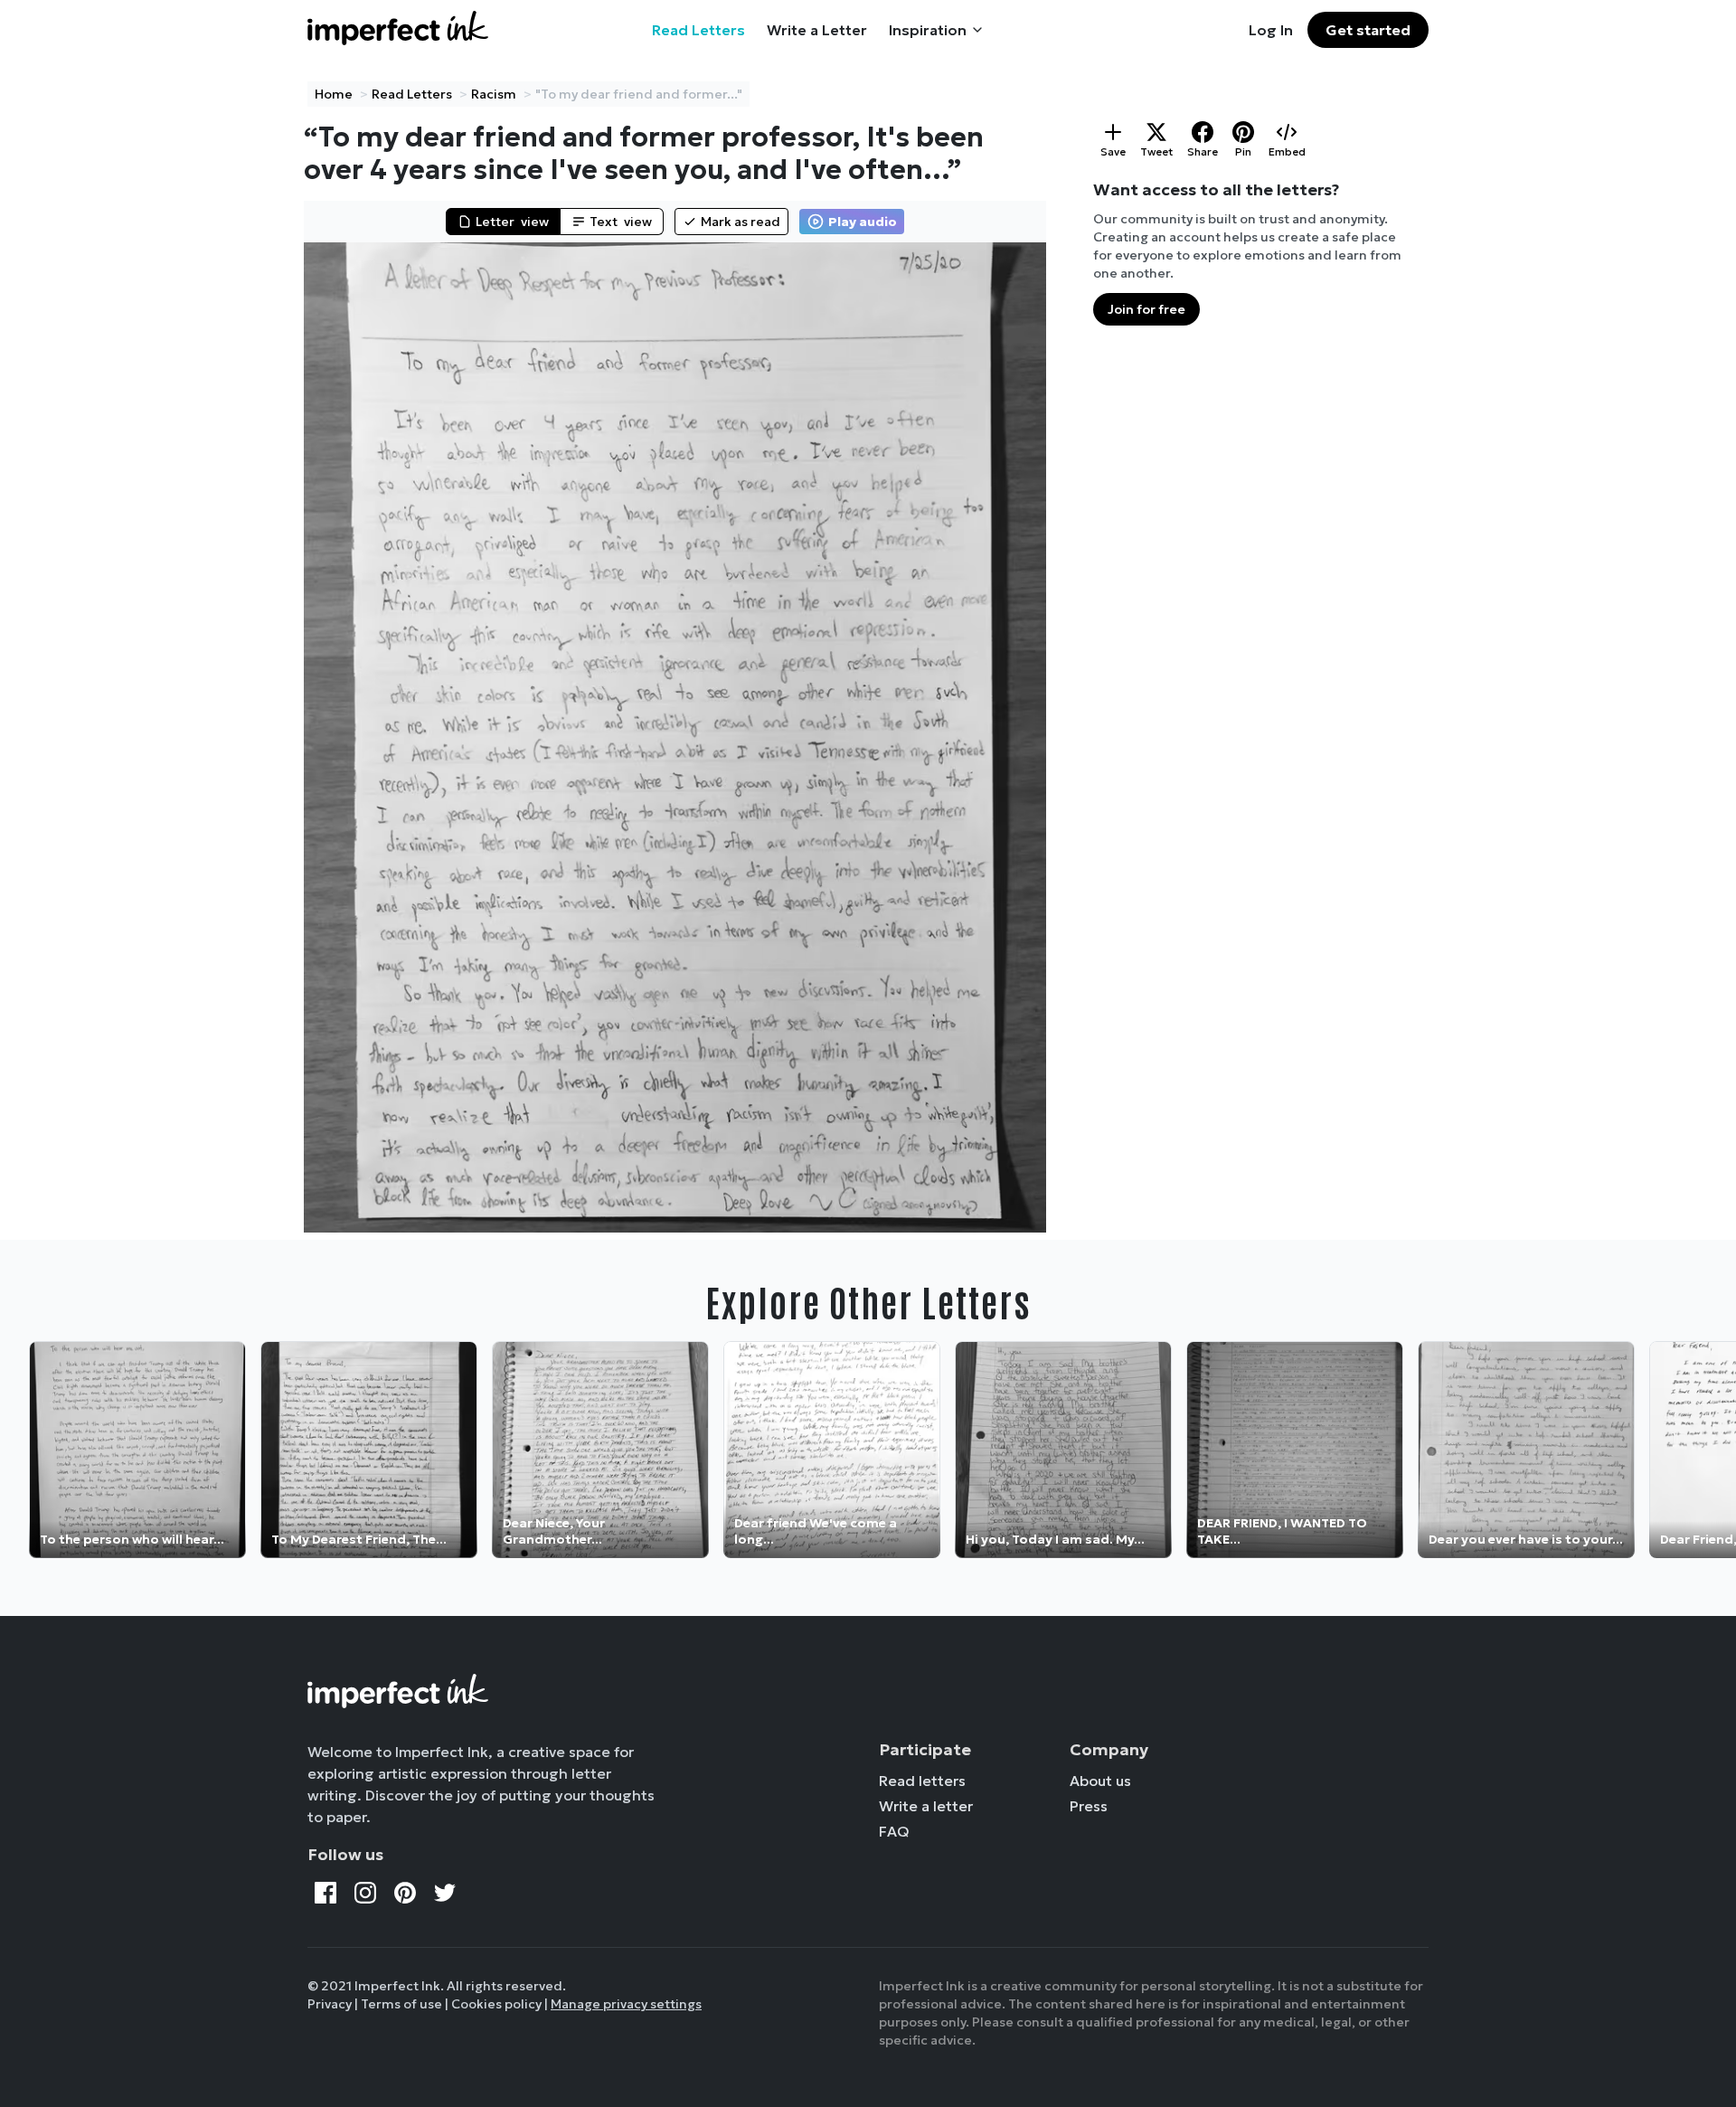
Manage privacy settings (626, 2004)
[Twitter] (445, 1893)
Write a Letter (817, 30)
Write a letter (926, 1806)
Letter (512, 222)
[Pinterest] (405, 1893)
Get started (1368, 30)
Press (1089, 1806)
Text (621, 222)
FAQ (894, 1831)
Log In (1271, 30)
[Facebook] (325, 1893)
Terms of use (401, 2004)
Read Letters (698, 30)
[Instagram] (365, 1893)
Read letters (922, 1781)
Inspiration (928, 30)
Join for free (1146, 309)
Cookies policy (496, 2004)
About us (1100, 1781)
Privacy (330, 2004)
